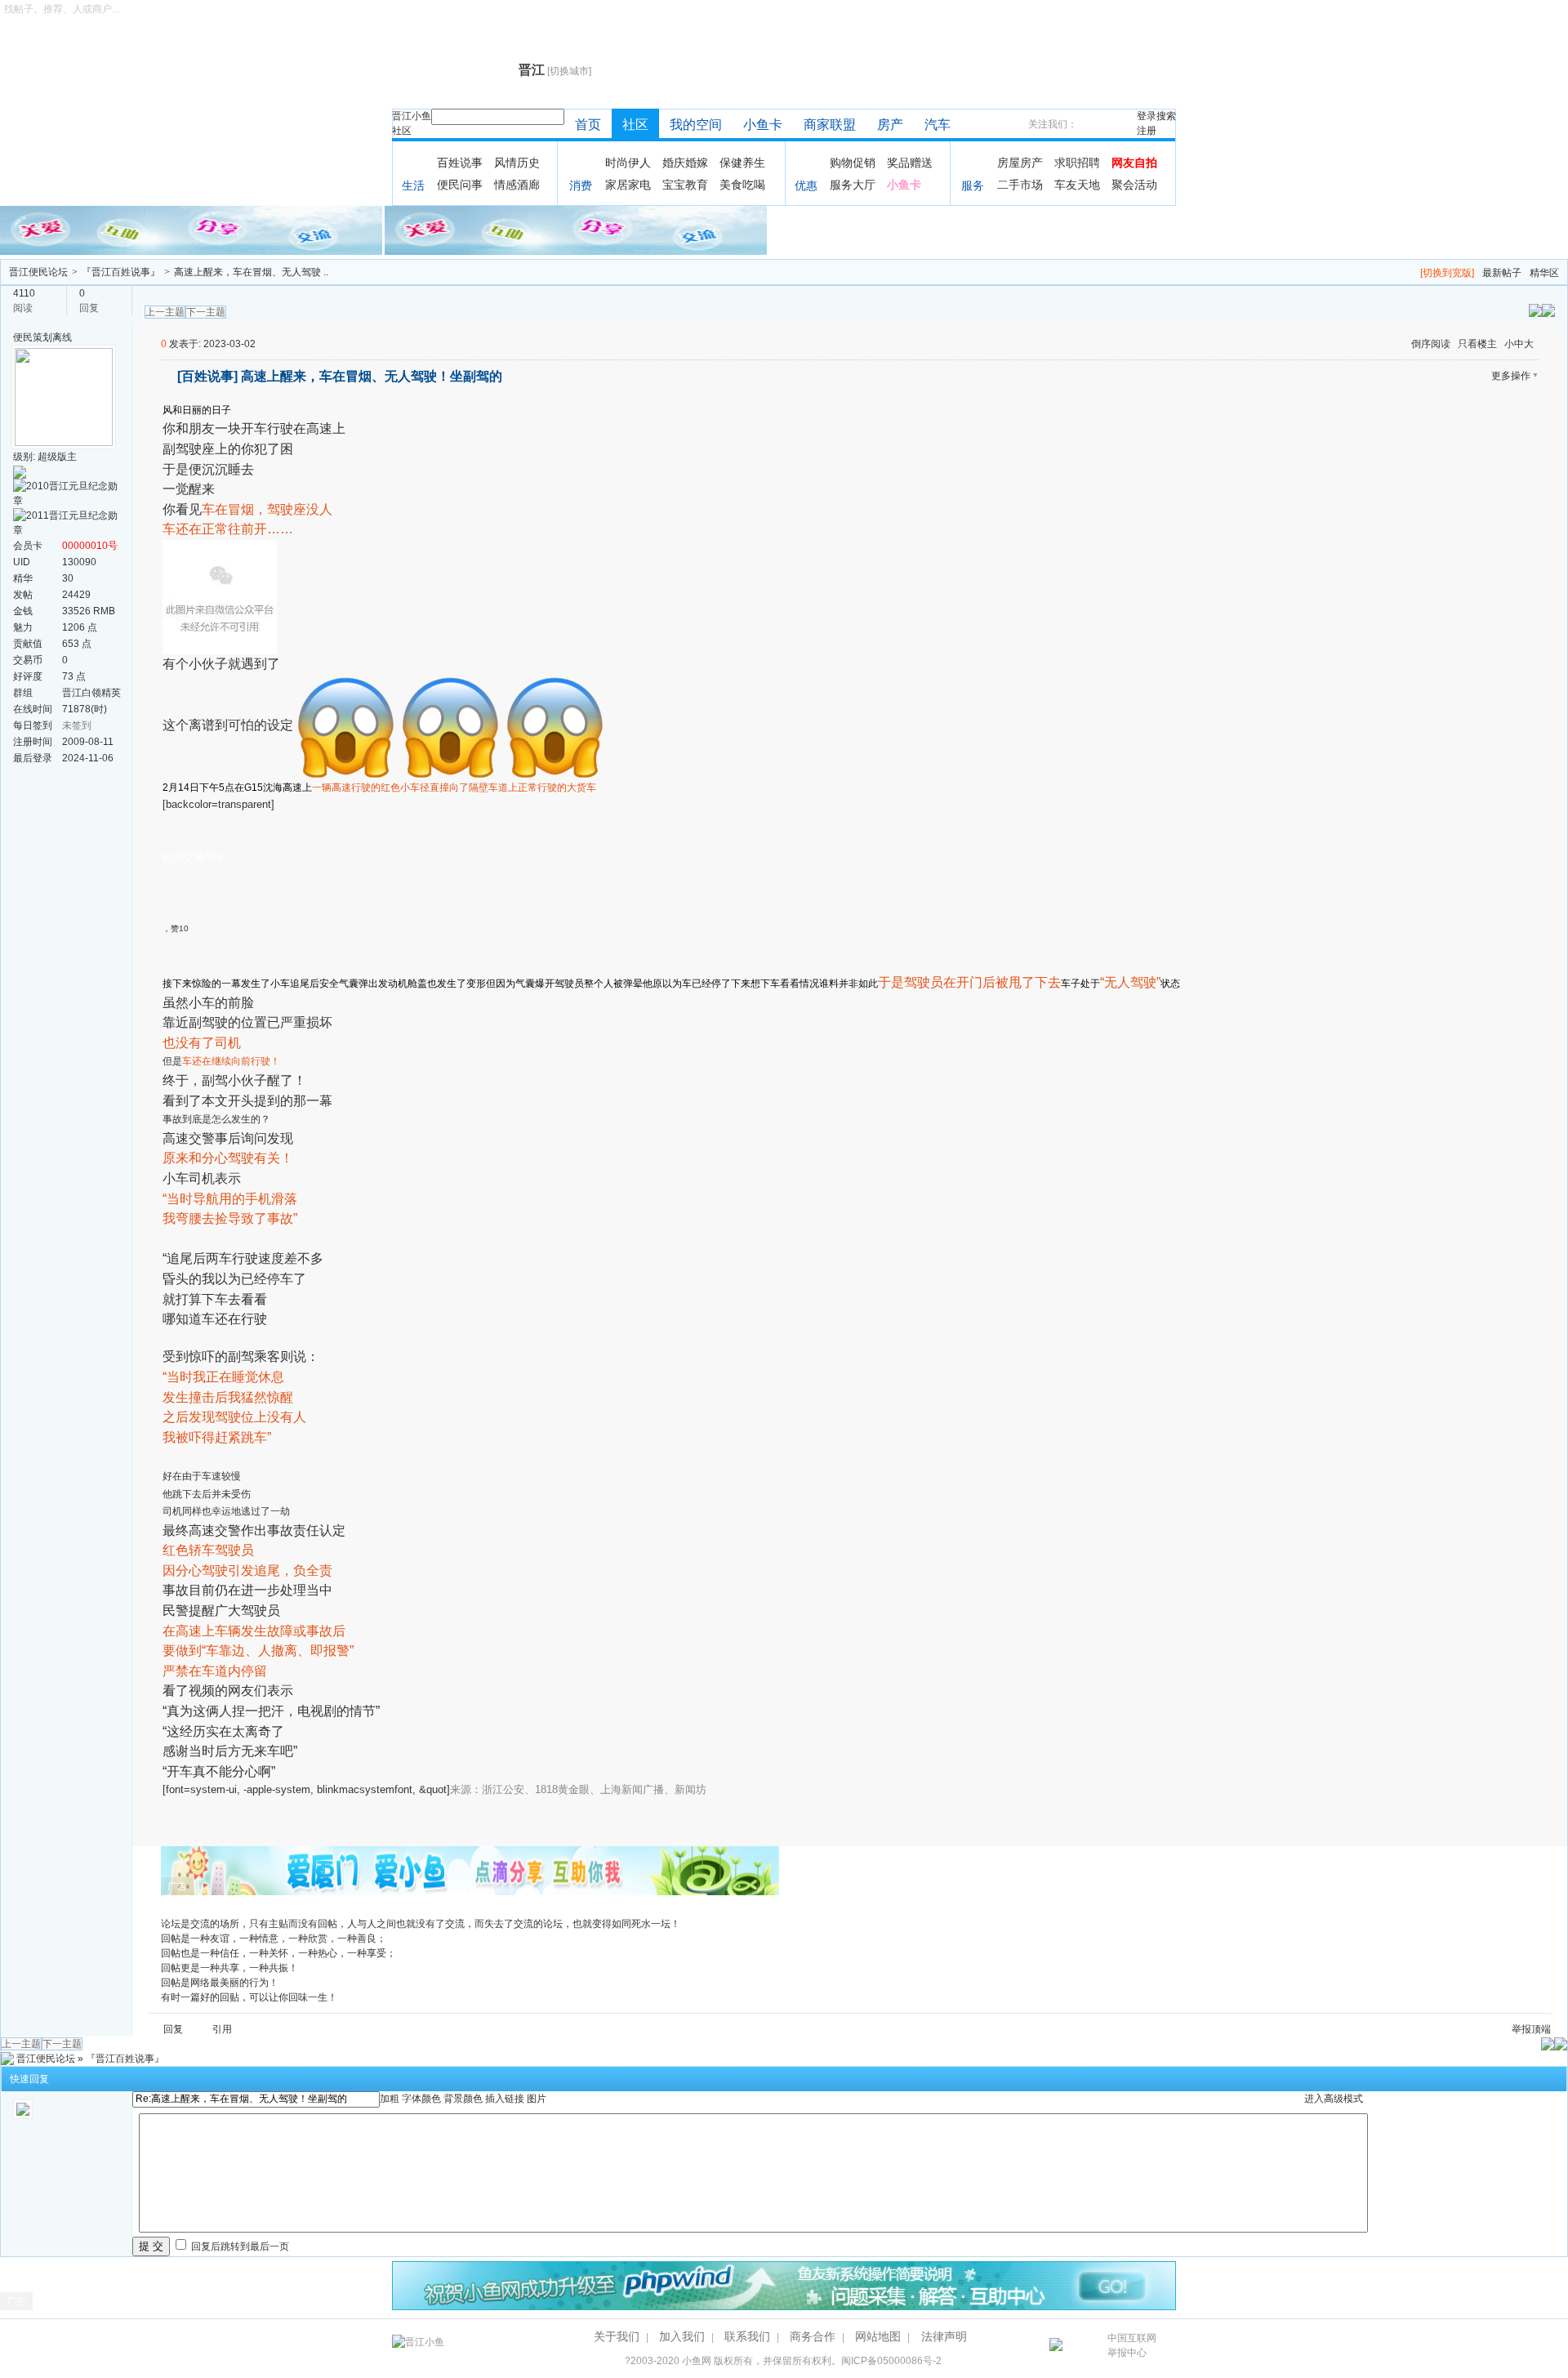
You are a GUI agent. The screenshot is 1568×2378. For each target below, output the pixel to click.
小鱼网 (697, 2361)
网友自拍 (1134, 163)
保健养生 (742, 163)
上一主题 (165, 312)
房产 (890, 125)
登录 (1147, 116)
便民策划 (33, 337)
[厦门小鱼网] (192, 230)
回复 (173, 2029)
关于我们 (617, 2336)
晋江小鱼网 (451, 70)
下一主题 (206, 312)
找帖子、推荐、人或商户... (62, 9)
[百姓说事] (207, 376)
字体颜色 (421, 2099)
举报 (1521, 2029)
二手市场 (1020, 185)
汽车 (938, 125)
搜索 (1166, 116)
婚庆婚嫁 (685, 163)
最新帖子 (1502, 273)
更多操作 (1511, 376)
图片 (537, 2099)
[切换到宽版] (1447, 273)
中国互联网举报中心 (1132, 2345)
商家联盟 (830, 125)
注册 (1147, 131)
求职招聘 (1077, 163)
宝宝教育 (685, 185)
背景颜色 (463, 2099)
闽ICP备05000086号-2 (891, 2361)
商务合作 (813, 2336)
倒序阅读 (1431, 344)
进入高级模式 (1334, 2099)
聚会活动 (1134, 185)
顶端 (1541, 2029)
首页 (588, 125)
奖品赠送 (910, 163)
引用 (222, 2029)
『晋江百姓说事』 (121, 272)
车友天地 (1077, 185)
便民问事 (460, 185)
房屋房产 (1020, 163)
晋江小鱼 (412, 116)
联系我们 (747, 2336)
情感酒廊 (517, 185)
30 (68, 578)
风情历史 (517, 163)
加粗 (390, 2099)
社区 (402, 131)
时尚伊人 (628, 163)
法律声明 (944, 2336)
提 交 (151, 2246)
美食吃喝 (742, 185)
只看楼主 (1477, 344)
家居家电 (628, 185)
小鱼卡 (763, 125)
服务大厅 (853, 185)
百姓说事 (460, 163)
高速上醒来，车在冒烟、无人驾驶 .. (251, 272)
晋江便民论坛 (38, 272)
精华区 (1544, 273)
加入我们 (682, 2336)
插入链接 (505, 2099)
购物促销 (853, 163)
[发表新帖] (1548, 310)
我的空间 (696, 125)
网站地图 (878, 2336)
